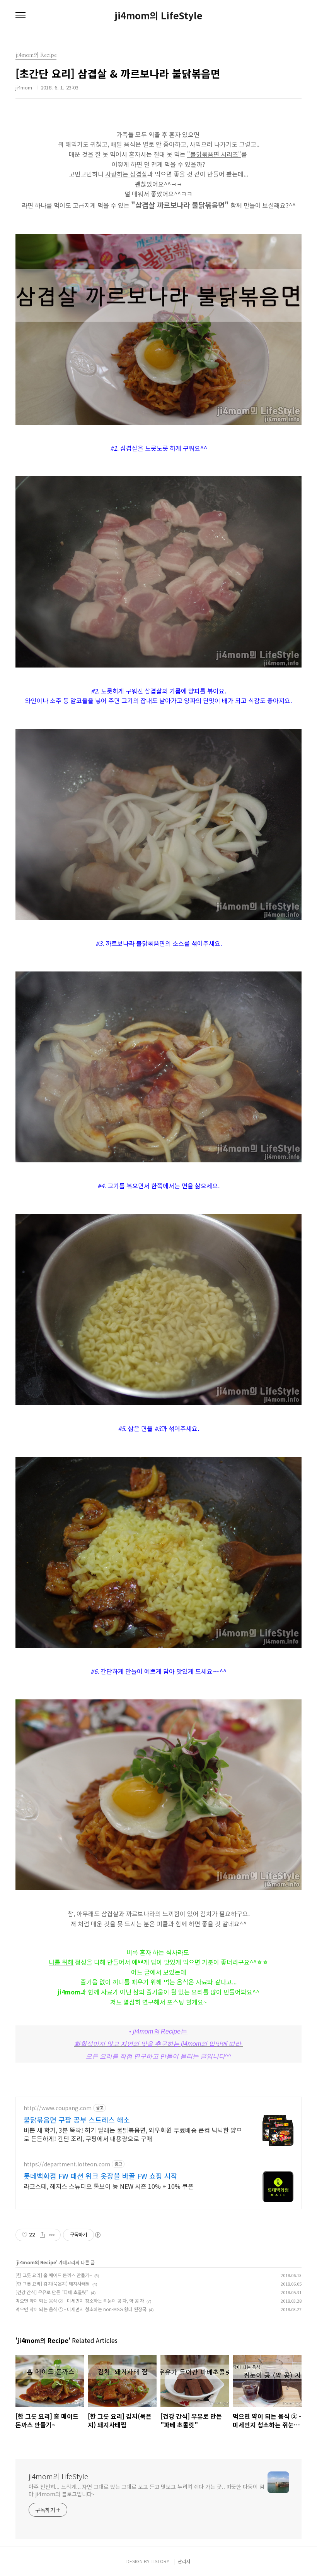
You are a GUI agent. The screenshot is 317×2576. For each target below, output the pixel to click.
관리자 (184, 2561)
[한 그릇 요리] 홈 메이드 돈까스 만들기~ (54, 2275)
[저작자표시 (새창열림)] (97, 2235)
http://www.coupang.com (58, 2108)
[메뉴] (20, 15)
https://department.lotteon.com (67, 2164)
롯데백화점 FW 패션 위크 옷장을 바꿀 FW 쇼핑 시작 (101, 2176)
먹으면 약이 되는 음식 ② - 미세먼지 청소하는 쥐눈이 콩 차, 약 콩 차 (80, 2301)
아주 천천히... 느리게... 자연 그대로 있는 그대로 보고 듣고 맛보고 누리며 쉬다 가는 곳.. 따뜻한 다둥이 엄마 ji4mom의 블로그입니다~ (147, 2490)
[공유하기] (42, 2235)
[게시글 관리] (52, 2235)
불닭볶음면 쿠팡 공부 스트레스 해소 (77, 2119)
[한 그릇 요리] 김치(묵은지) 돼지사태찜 (53, 2283)
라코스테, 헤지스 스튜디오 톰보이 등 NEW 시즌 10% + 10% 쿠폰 (109, 2186)
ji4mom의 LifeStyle (158, 15)
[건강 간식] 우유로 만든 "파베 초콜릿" (52, 2292)
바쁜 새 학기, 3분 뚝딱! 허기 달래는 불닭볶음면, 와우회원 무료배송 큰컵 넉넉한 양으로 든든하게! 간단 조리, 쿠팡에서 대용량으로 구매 (133, 2134)
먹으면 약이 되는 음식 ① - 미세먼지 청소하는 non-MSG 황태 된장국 (81, 2309)
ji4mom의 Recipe (36, 2262)
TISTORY (160, 2561)
